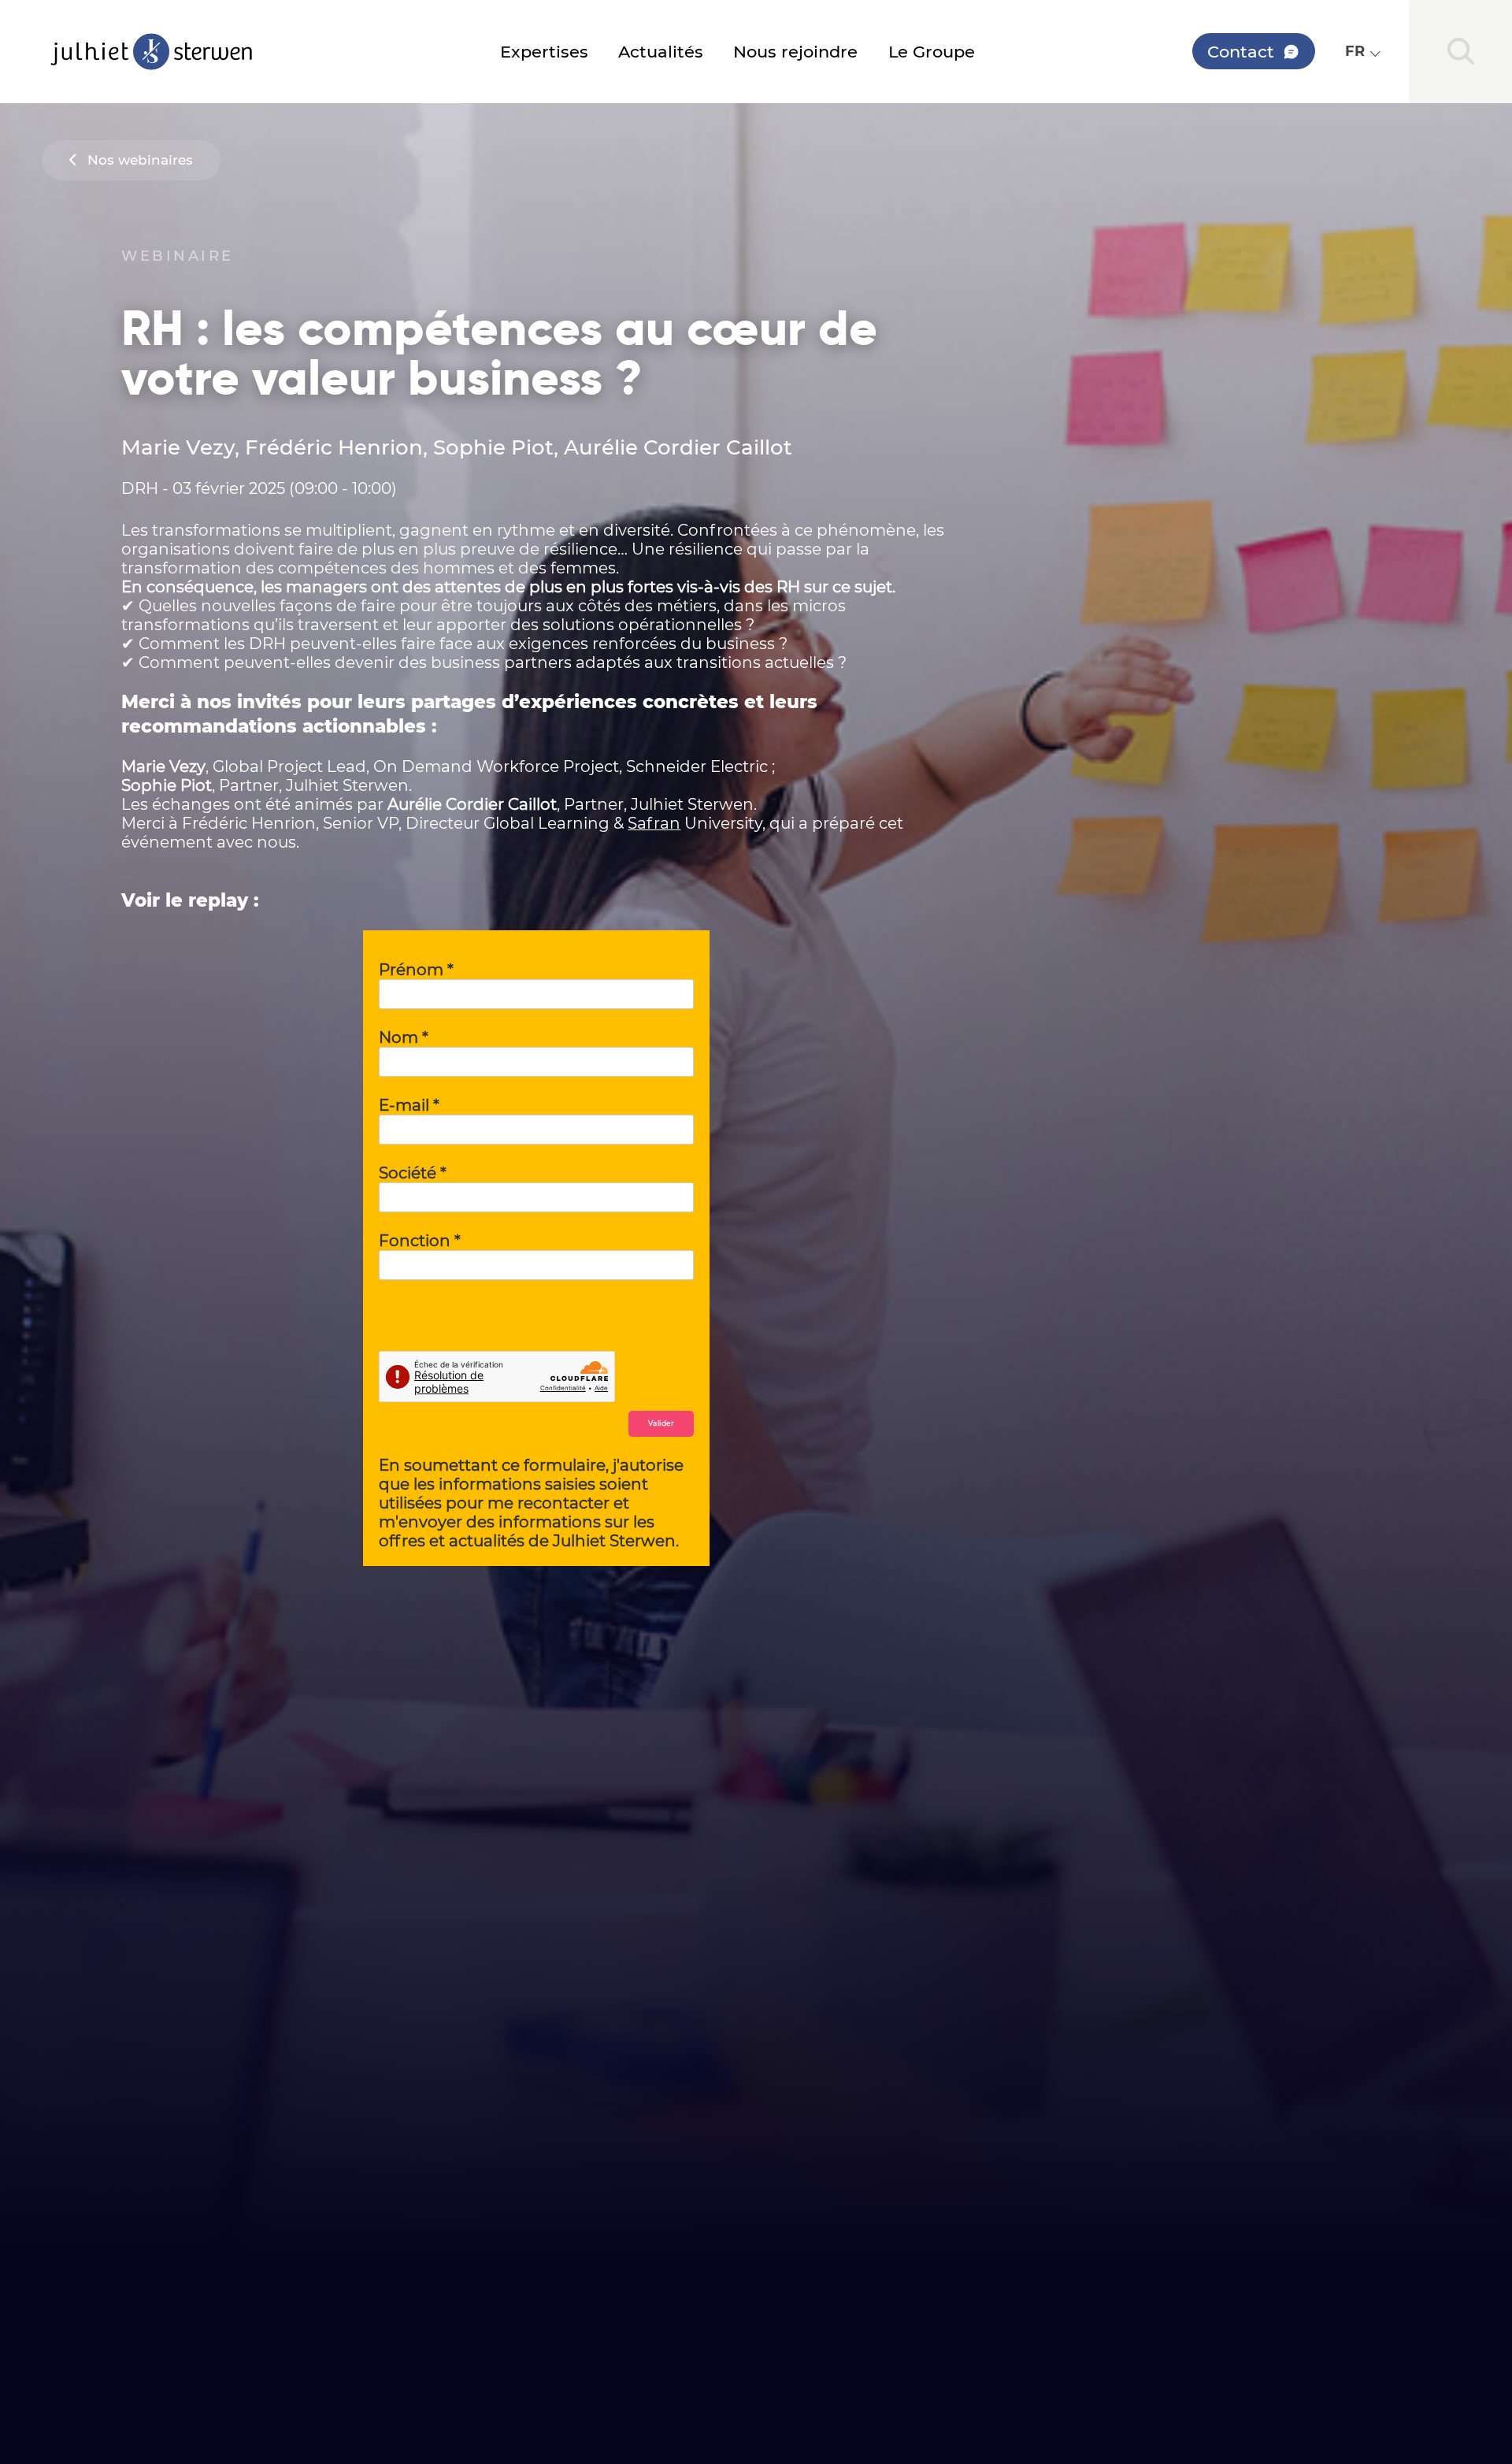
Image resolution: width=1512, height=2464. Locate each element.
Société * (413, 1173)
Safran (654, 823)
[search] (1460, 52)
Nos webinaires (140, 160)
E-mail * (409, 1105)
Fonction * (420, 1241)
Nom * (404, 1037)
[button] (1362, 51)
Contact (1241, 51)
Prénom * (416, 970)
